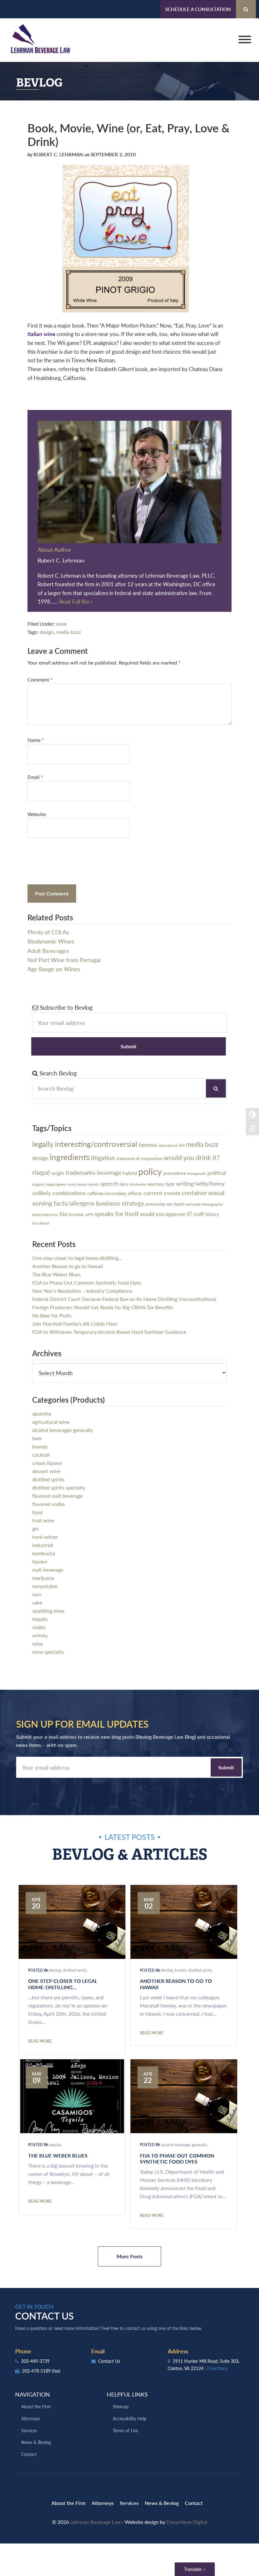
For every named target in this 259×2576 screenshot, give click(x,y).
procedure (175, 1173)
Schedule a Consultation (198, 9)
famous (148, 1144)
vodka (39, 1627)
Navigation (33, 2394)
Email (35, 777)
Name (36, 740)
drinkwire (138, 1184)
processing (155, 1204)
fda (63, 1214)
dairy (124, 1184)
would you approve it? (166, 1214)
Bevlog (55, 1970)
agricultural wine (51, 1422)
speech (109, 1183)
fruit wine (43, 1520)
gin (36, 1529)
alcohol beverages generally (63, 1430)
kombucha (44, 1553)
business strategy (120, 1203)
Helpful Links (127, 2394)
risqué (41, 1172)
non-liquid (175, 1204)
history (212, 1214)
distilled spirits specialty (59, 1487)
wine (61, 624)
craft (199, 1214)
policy (150, 1171)
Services (29, 2430)
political (217, 1173)
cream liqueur (47, 1463)
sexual (216, 1193)
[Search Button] (246, 9)
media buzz (69, 632)
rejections (155, 1184)
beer (37, 1438)
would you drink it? (192, 1157)
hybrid (130, 1173)
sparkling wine (48, 1611)
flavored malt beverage (57, 1496)
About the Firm (36, 2406)
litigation (103, 1157)
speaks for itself (117, 1213)
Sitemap (121, 2406)
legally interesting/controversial (85, 1144)
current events (162, 1193)
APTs (89, 1215)
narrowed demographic (204, 1204)
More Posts (129, 2256)
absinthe (42, 1414)
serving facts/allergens (63, 1203)
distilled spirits (48, 1479)
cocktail (41, 1455)
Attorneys (31, 2418)
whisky (40, 1635)
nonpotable (45, 1586)
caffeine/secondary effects (115, 1193)
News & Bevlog (36, 2442)
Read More (40, 2041)
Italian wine (41, 334)
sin (182, 1145)
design (47, 632)
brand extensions (45, 1215)
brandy (40, 1446)
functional (41, 1223)
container (194, 1193)
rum (37, 1594)
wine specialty (48, 1652)
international (168, 1145)
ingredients (70, 1157)
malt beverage (48, 1570)
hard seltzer (45, 1537)
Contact (29, 2454)
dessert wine (46, 1471)
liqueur (40, 1561)
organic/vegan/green (49, 1184)
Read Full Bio (75, 601)
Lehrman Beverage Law (41, 40)
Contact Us (108, 2361)
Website (37, 814)
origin (58, 1173)
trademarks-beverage (93, 1173)
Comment (40, 680)
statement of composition (139, 1159)
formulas (76, 1214)
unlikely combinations (59, 1193)
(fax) (56, 2371)
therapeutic (197, 1174)
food (37, 1512)
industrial (43, 1545)
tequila (40, 1619)
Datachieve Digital (187, 2522)
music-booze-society (83, 1184)
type (170, 1184)
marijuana (43, 1578)
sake (37, 1602)
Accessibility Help (130, 2418)
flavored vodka (48, 1504)
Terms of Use (125, 2430)
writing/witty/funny (200, 1183)
